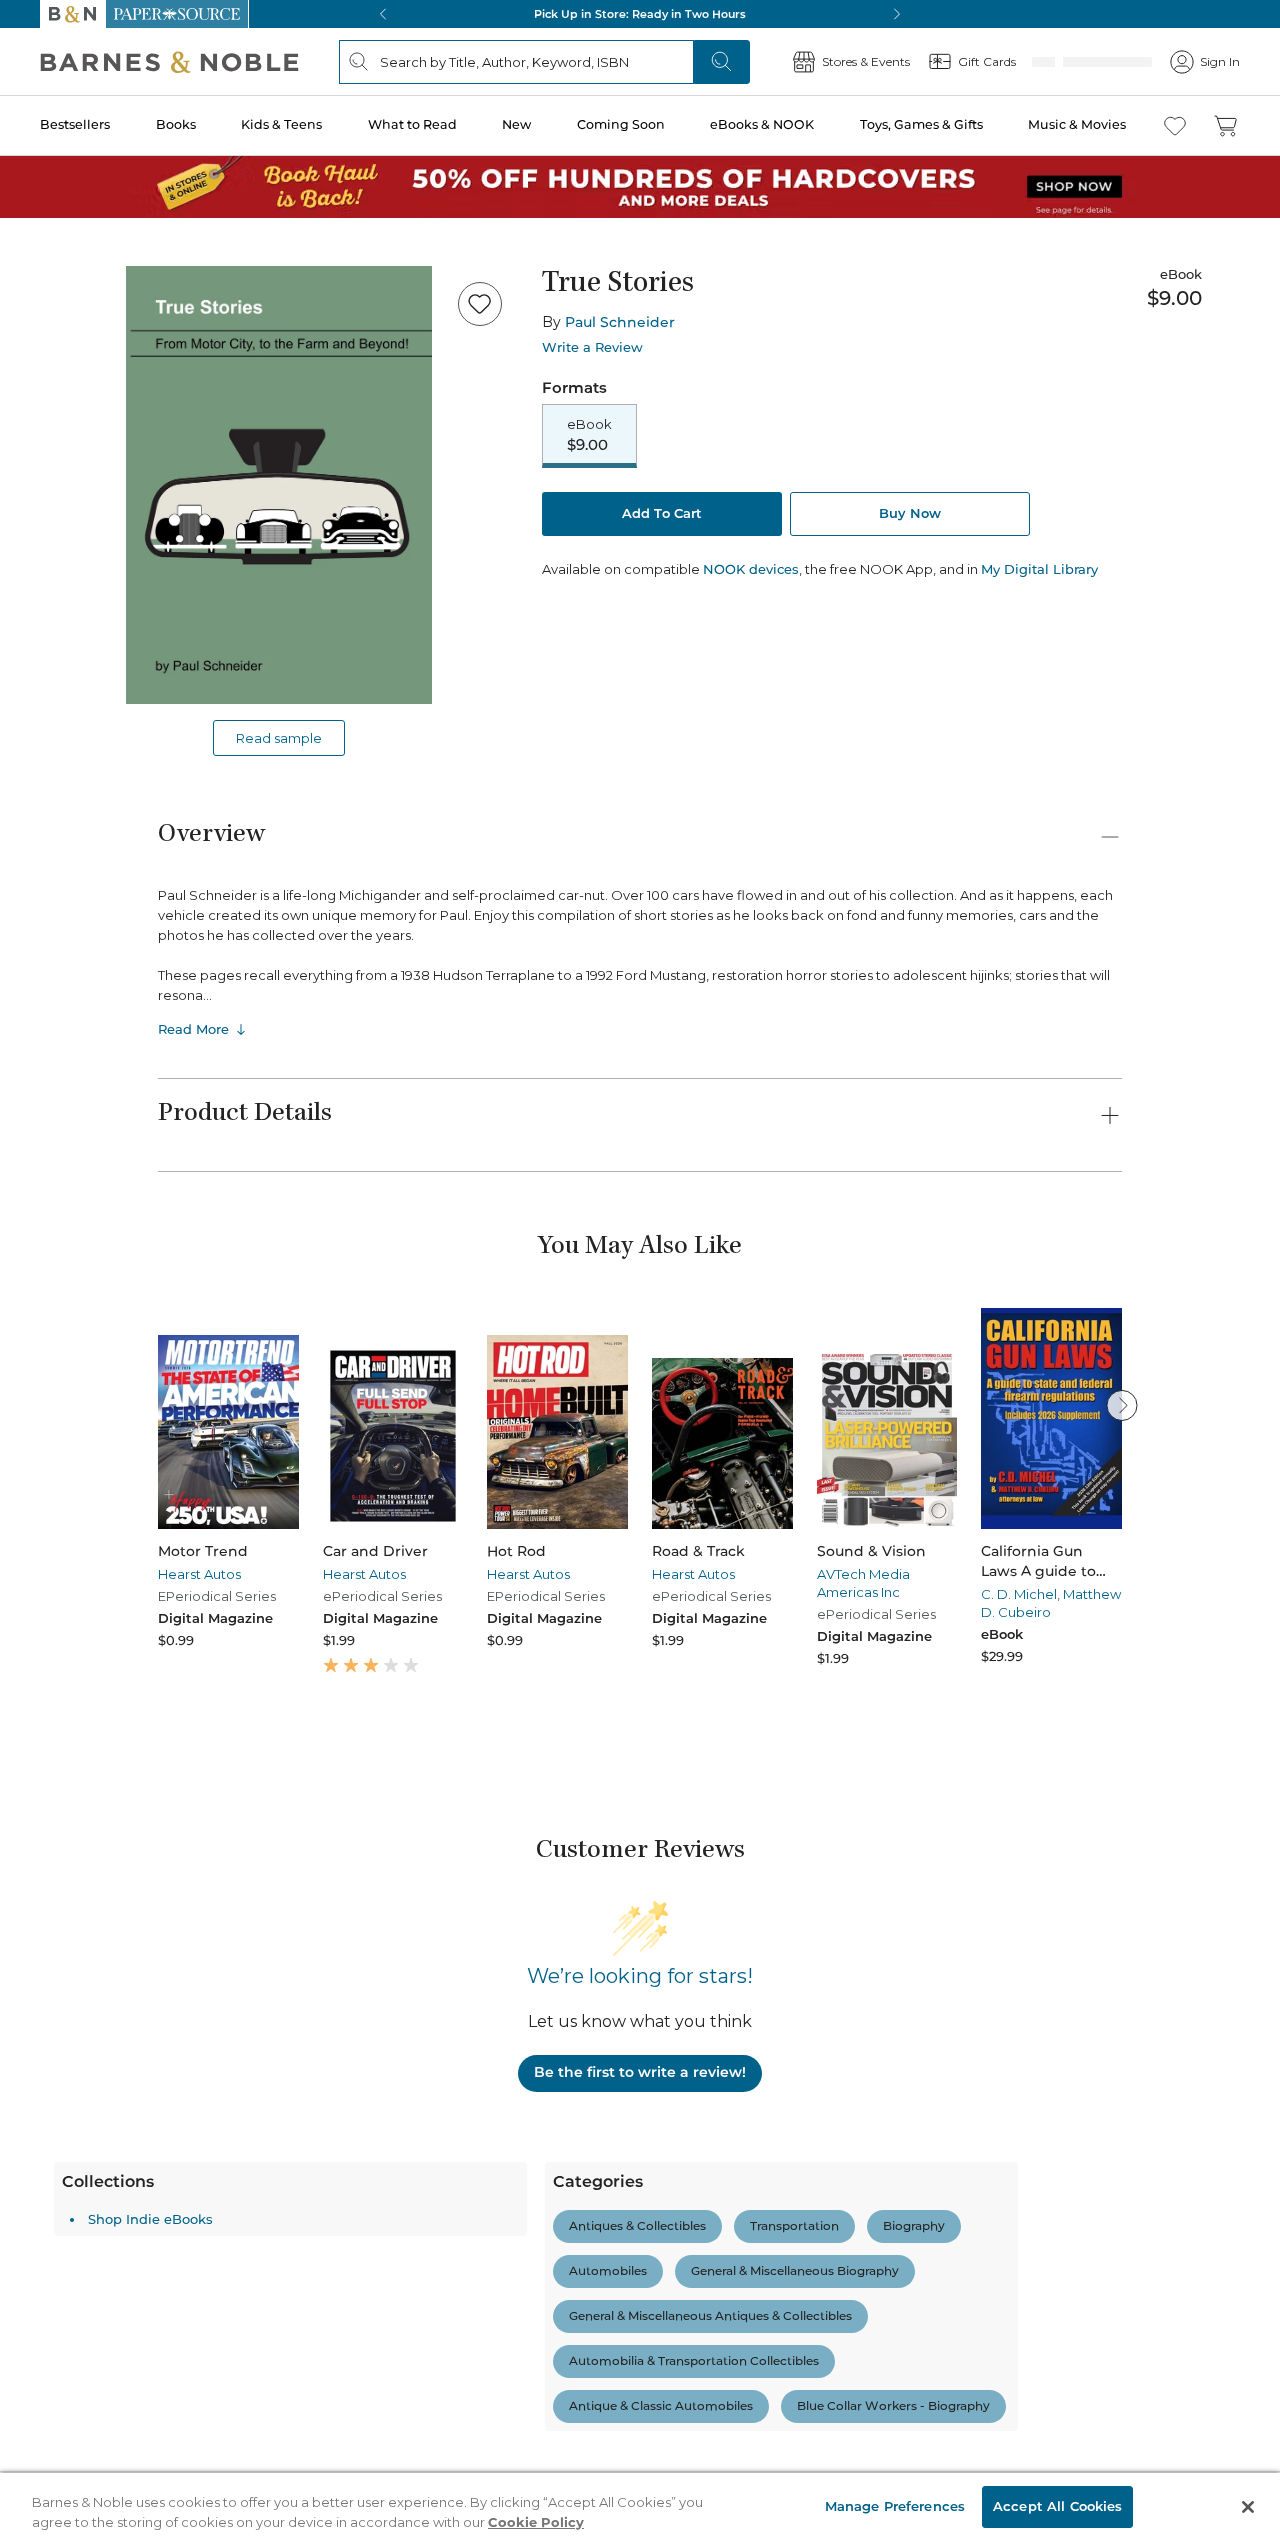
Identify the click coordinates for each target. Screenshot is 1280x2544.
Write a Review (592, 347)
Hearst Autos (199, 1574)
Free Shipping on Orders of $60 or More (640, 14)
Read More (193, 1029)
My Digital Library (1039, 569)
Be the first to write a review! (640, 2072)
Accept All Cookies (1057, 2506)
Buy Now (910, 513)
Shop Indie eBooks (150, 2219)
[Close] (1248, 2507)
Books (176, 124)
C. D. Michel (1019, 1594)
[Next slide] (1122, 1405)
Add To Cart (662, 513)
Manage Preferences (895, 2506)
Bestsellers (75, 124)
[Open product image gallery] (279, 485)
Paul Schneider (620, 322)
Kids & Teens (281, 124)
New (516, 124)
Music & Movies (1077, 124)
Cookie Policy (536, 2522)
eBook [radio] (589, 435)
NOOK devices (751, 569)
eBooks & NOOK (762, 124)
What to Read (412, 124)
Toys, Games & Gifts (921, 124)
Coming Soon (621, 124)
